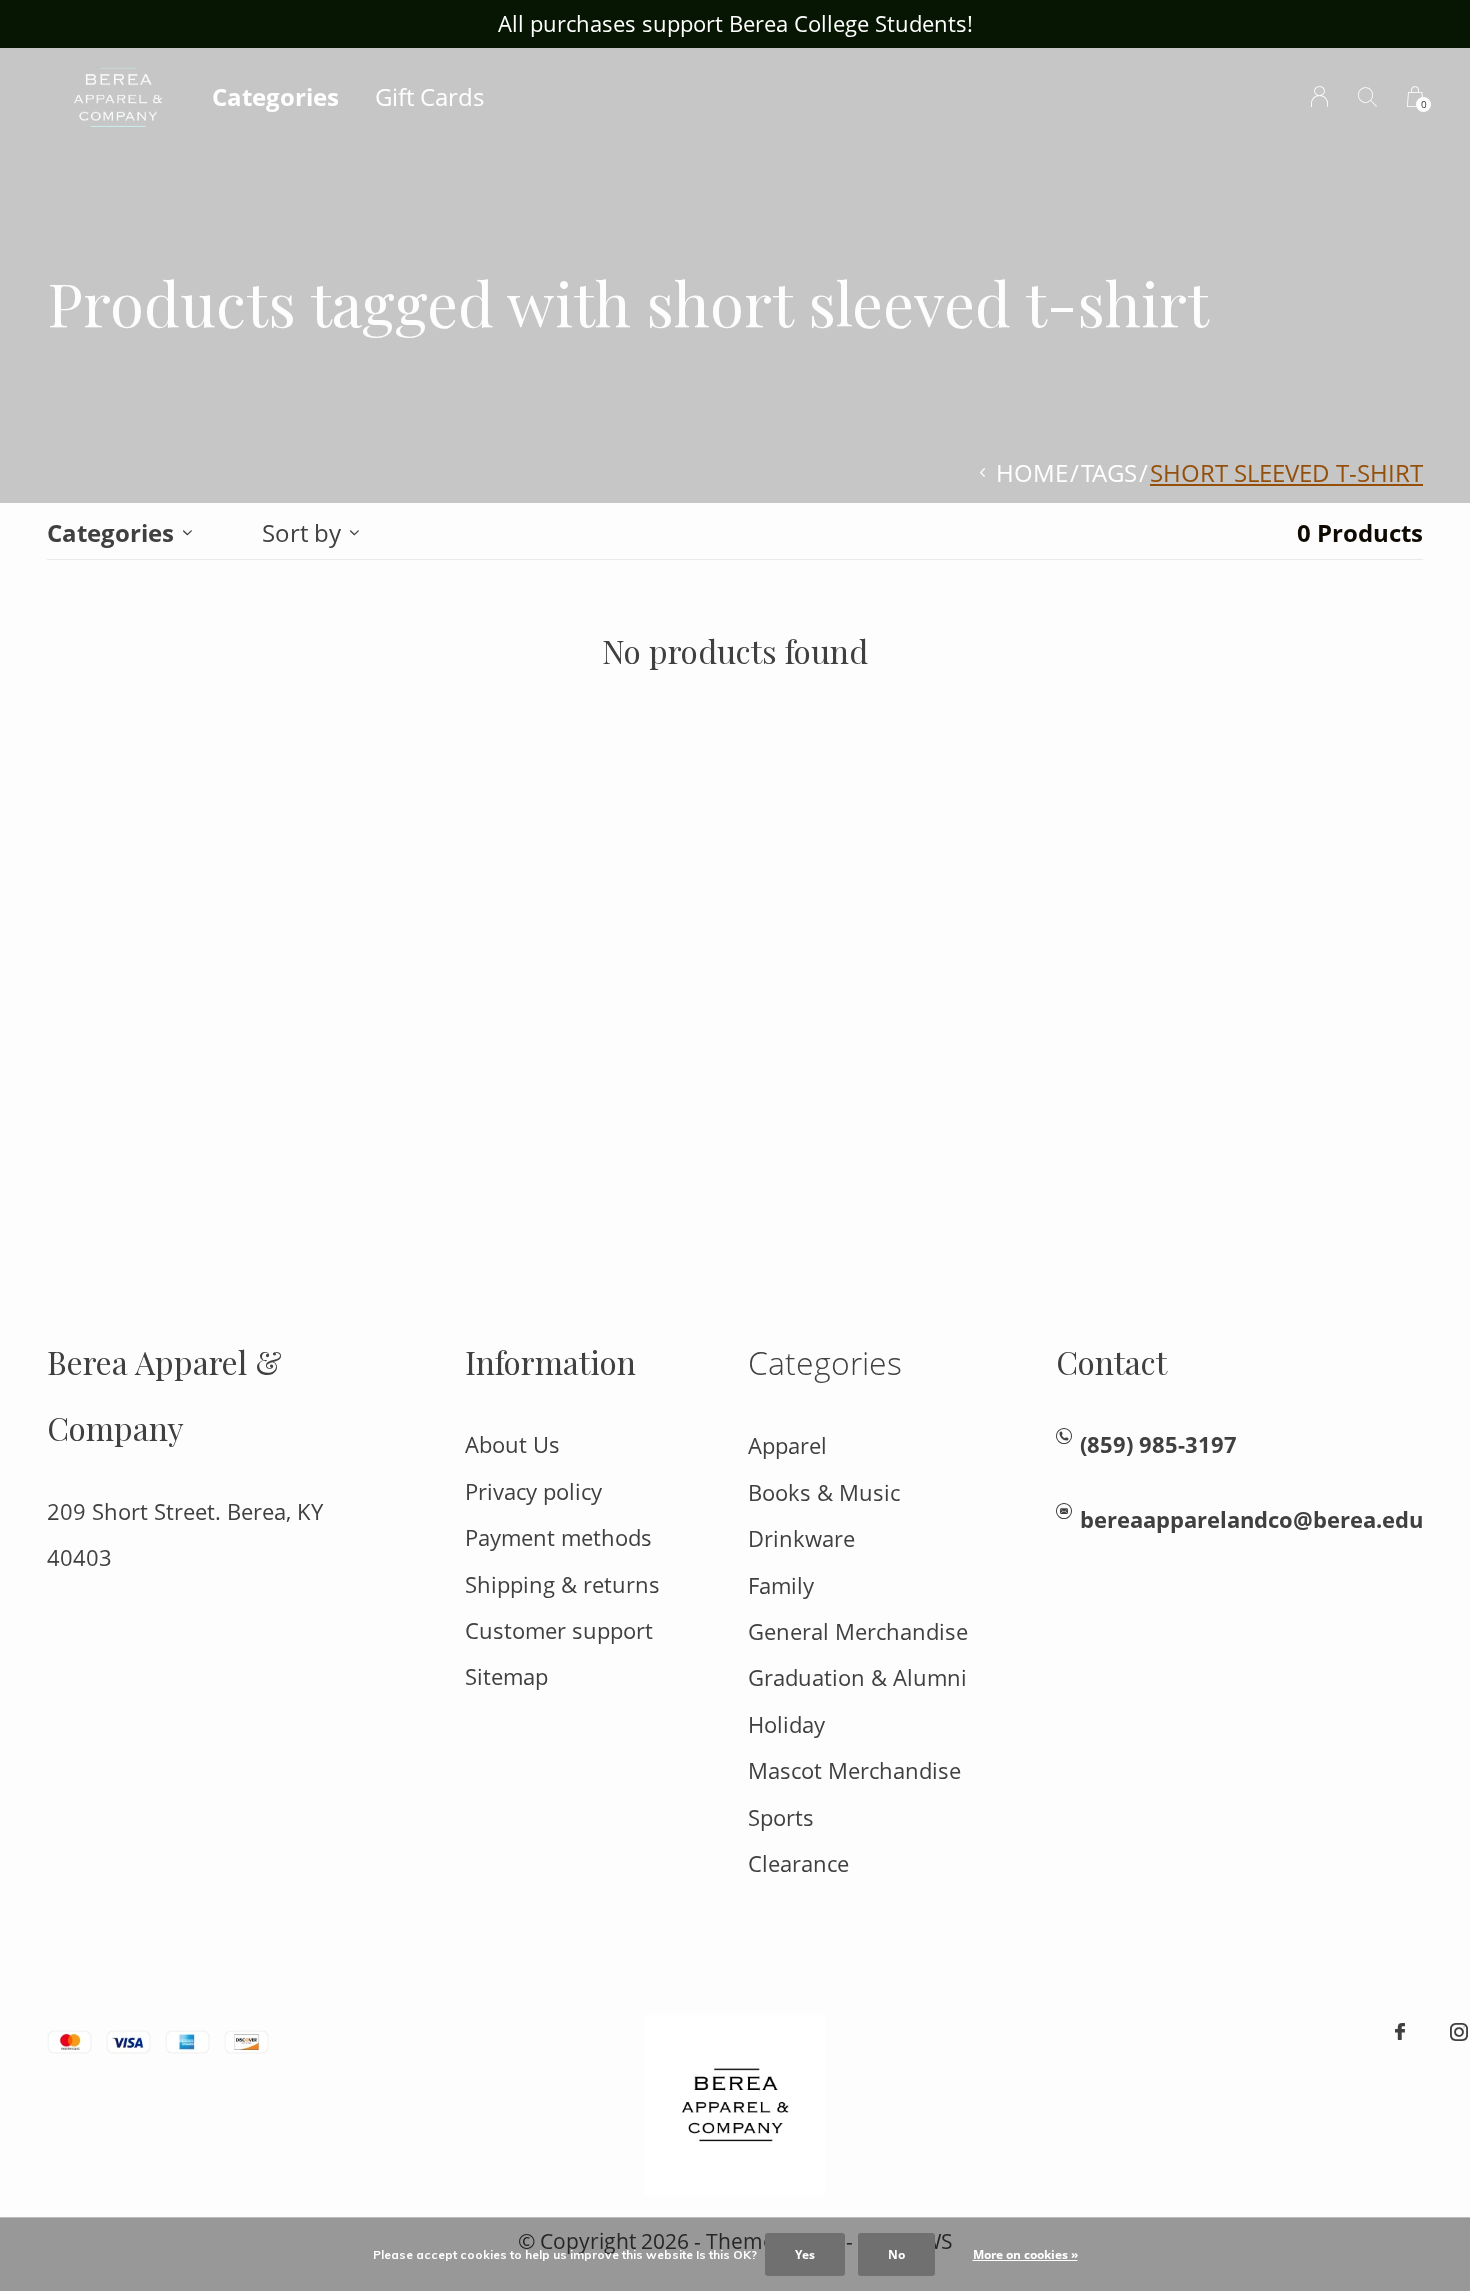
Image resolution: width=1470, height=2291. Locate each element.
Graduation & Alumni (857, 1677)
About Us (512, 1444)
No (896, 2254)
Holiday (786, 1724)
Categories (275, 96)
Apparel (787, 1445)
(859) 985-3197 (1158, 1444)
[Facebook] (1400, 2032)
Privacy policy (533, 1491)
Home (1032, 472)
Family (781, 1585)
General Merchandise (858, 1631)
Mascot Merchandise (854, 1770)
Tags (1109, 472)
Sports (781, 1817)
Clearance (798, 1863)
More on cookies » (1025, 2254)
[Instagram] (1459, 2032)
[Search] (1367, 96)
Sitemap (506, 1676)
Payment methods (558, 1537)
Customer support (559, 1630)
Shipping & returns (562, 1584)
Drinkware (801, 1538)
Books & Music (824, 1492)
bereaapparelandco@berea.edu (1251, 1519)
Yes (805, 2254)
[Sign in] (1319, 96)
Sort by (301, 532)
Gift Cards (429, 96)
